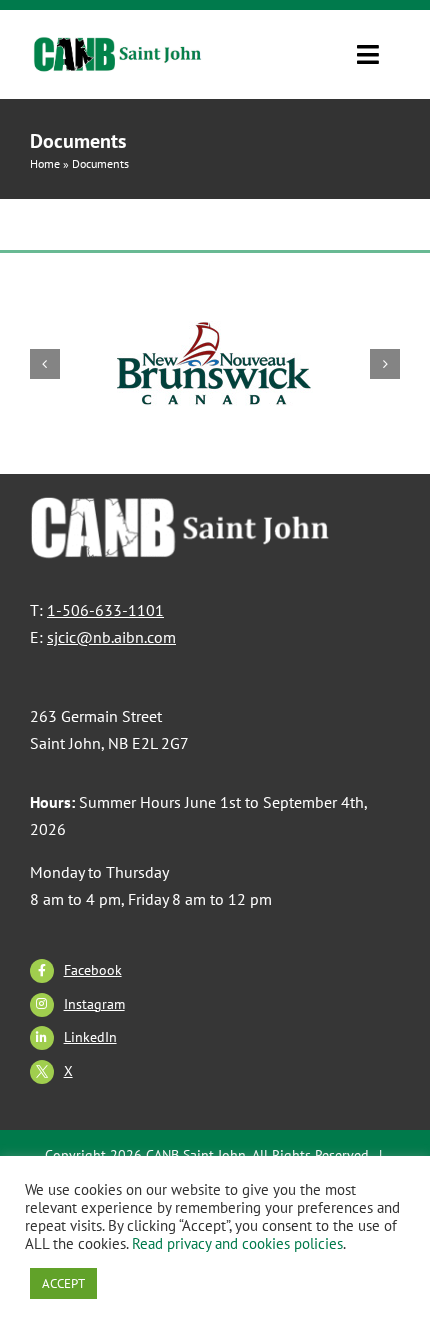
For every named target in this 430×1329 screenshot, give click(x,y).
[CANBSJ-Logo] (119, 47)
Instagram (94, 1004)
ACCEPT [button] (63, 1283)
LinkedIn (90, 1037)
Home (45, 163)
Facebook (93, 970)
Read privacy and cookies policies (237, 1243)
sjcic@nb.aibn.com (111, 637)
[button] (45, 364)
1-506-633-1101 (105, 610)
